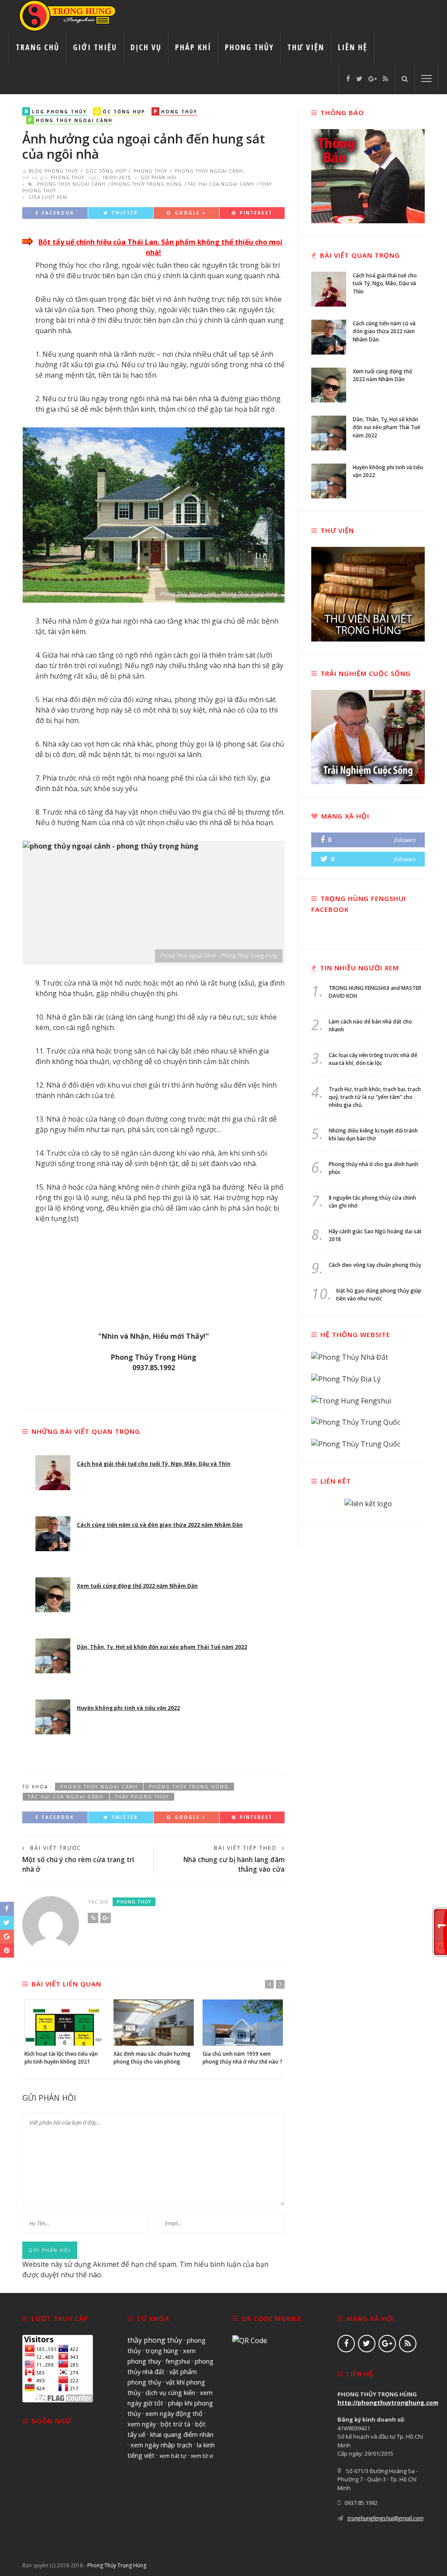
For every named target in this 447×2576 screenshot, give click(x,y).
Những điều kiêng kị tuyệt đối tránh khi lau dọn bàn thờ (373, 1134)
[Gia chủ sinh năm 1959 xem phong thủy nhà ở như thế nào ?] (243, 2022)
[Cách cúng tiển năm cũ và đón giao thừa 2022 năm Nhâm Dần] (53, 1534)
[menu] (426, 78)
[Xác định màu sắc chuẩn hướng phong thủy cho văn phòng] (154, 2022)
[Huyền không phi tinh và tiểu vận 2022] (53, 1717)
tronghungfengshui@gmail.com (385, 2518)
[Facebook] (348, 78)
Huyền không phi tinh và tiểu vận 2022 (128, 1708)
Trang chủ (38, 47)
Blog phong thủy (54, 171)
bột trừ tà (175, 2424)
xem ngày (142, 2424)
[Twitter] (359, 78)
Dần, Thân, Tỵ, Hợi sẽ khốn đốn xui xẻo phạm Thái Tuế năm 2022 (162, 1647)
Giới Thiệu (95, 47)
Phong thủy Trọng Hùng (147, 184)
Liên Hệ (353, 47)
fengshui (178, 2361)
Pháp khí (193, 47)
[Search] (405, 78)
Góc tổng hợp (106, 171)
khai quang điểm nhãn (182, 2434)
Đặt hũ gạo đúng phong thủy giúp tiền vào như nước (379, 1295)
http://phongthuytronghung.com (388, 2402)
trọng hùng (162, 2351)
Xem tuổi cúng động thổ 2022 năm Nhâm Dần (137, 1586)
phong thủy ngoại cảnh (71, 184)
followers (405, 840)
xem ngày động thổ (174, 2413)
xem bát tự (173, 2456)
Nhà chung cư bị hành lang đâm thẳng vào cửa (234, 1864)
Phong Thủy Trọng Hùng (117, 2565)
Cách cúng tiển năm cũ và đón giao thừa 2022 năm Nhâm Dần (160, 1525)
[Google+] (373, 78)
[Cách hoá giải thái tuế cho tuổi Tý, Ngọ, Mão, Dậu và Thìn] (53, 1473)
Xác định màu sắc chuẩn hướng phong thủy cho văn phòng (152, 2058)
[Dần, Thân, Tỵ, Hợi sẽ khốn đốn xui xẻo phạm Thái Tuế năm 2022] (53, 1656)
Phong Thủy (249, 47)
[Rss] (385, 78)
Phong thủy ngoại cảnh (208, 171)
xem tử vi (202, 2456)
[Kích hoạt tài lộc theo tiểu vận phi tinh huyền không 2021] (65, 2022)
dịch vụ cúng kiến (170, 2392)
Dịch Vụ (146, 47)
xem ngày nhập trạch (161, 2445)
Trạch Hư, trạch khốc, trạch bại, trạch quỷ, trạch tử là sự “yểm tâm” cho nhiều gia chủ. (375, 1097)
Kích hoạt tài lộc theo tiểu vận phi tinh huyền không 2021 (61, 2058)
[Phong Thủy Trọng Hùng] (68, 15)
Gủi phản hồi (159, 177)
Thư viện (306, 47)
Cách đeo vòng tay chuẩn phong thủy (375, 1265)
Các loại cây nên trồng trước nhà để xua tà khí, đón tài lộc (373, 1059)
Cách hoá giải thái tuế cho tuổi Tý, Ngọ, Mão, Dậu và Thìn (154, 1464)
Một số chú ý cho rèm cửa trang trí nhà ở (78, 1864)
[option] (65, 2032)
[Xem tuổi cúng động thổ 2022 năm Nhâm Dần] (53, 1595)
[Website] (93, 1918)
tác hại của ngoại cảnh (221, 184)
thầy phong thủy (142, 1797)
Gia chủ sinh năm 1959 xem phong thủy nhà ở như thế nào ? (242, 2058)
